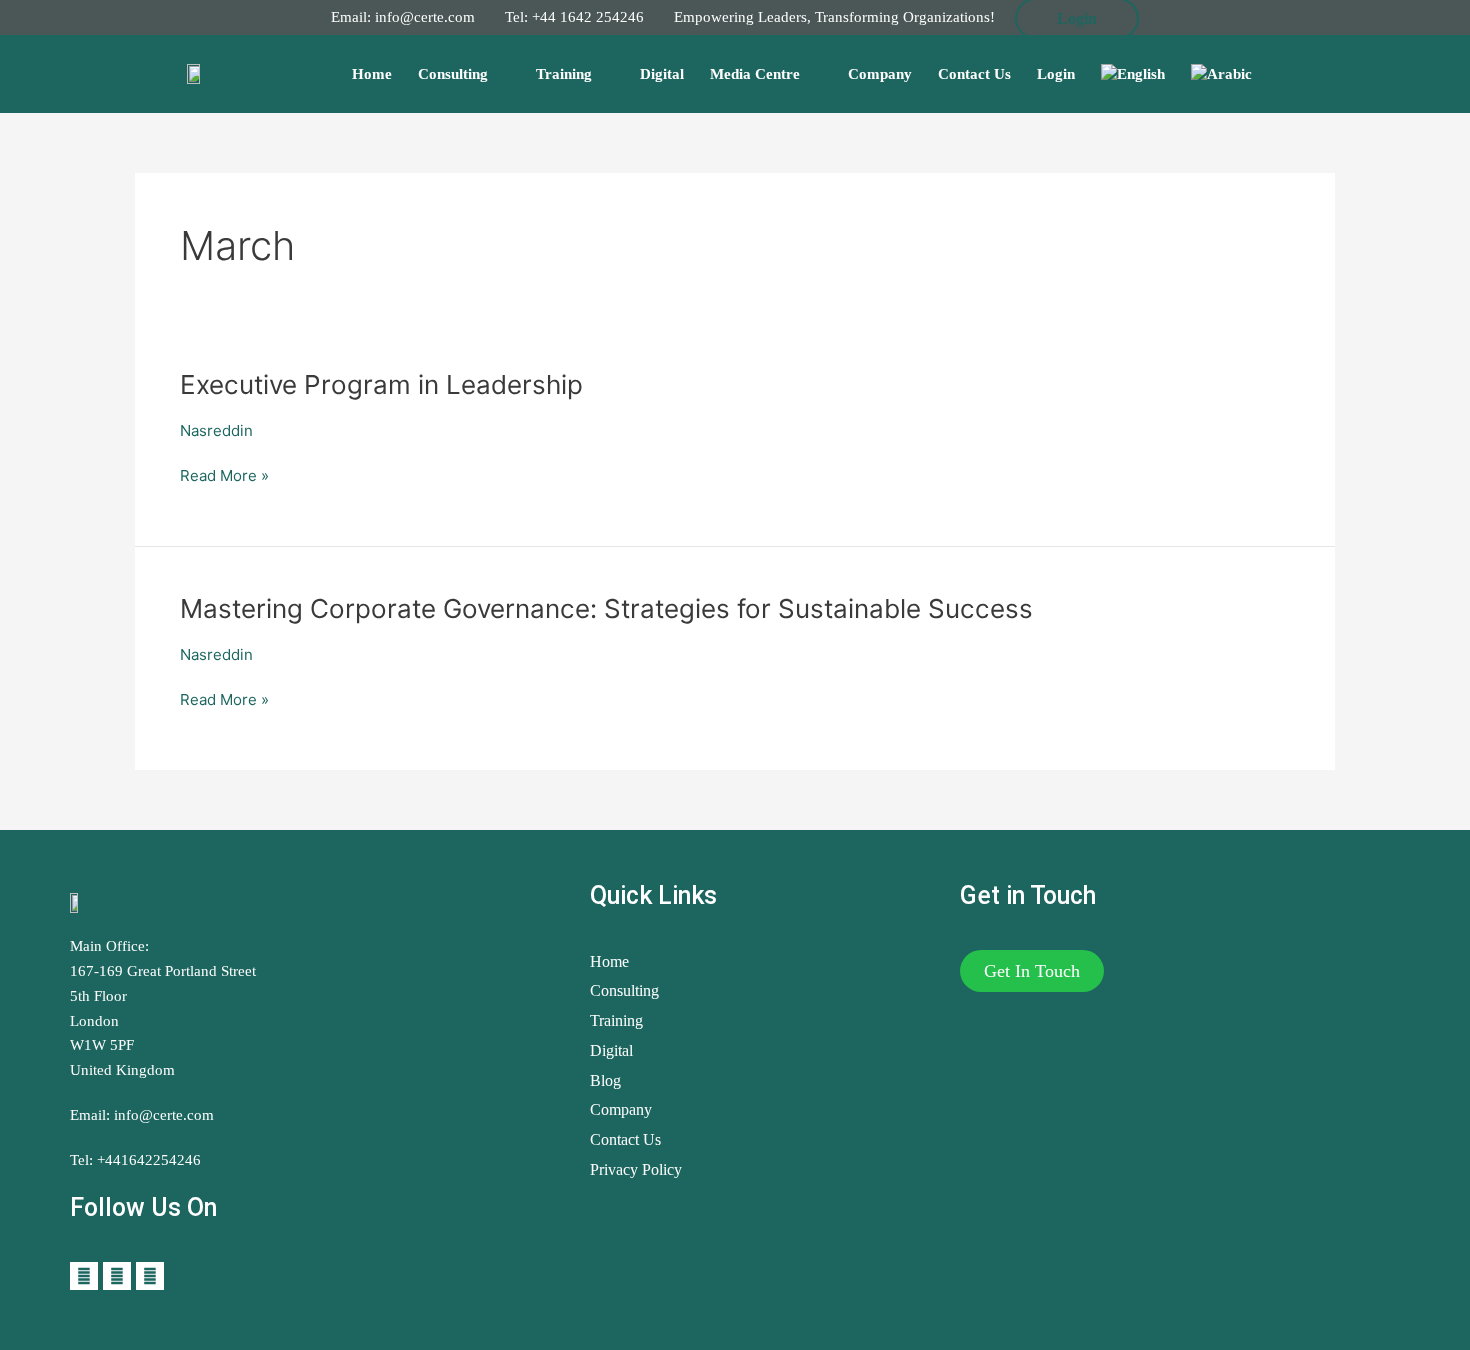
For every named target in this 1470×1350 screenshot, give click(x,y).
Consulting (453, 74)
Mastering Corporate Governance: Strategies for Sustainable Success (606, 608)
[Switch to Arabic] (1221, 74)
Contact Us (974, 74)
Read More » (224, 474)
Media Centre (755, 74)
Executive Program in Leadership (381, 384)
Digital (662, 74)
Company (880, 74)
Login (1056, 74)
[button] (1032, 971)
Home (372, 74)
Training (564, 74)
